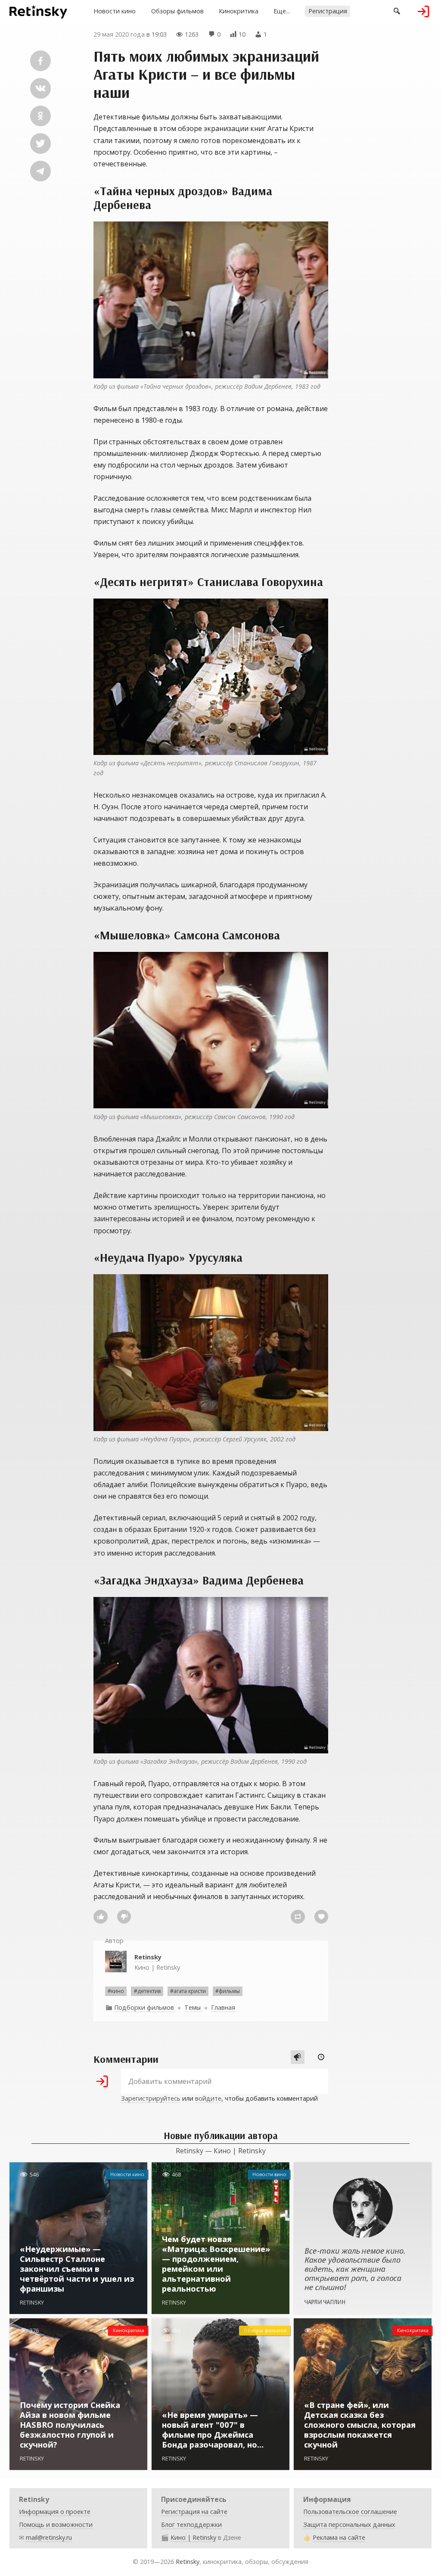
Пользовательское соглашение (350, 2512)
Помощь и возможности (56, 2525)
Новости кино (115, 11)
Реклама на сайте (339, 2537)
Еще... (282, 11)
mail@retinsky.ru (49, 2537)
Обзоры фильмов (177, 11)
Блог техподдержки (191, 2525)
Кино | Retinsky (157, 1962)
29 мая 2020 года (119, 34)
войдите (208, 2098)
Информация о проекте (55, 2512)
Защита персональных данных (349, 2525)
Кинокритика (239, 11)
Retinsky (188, 2562)
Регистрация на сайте (194, 2512)
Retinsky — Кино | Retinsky (221, 2151)
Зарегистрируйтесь (151, 2098)
